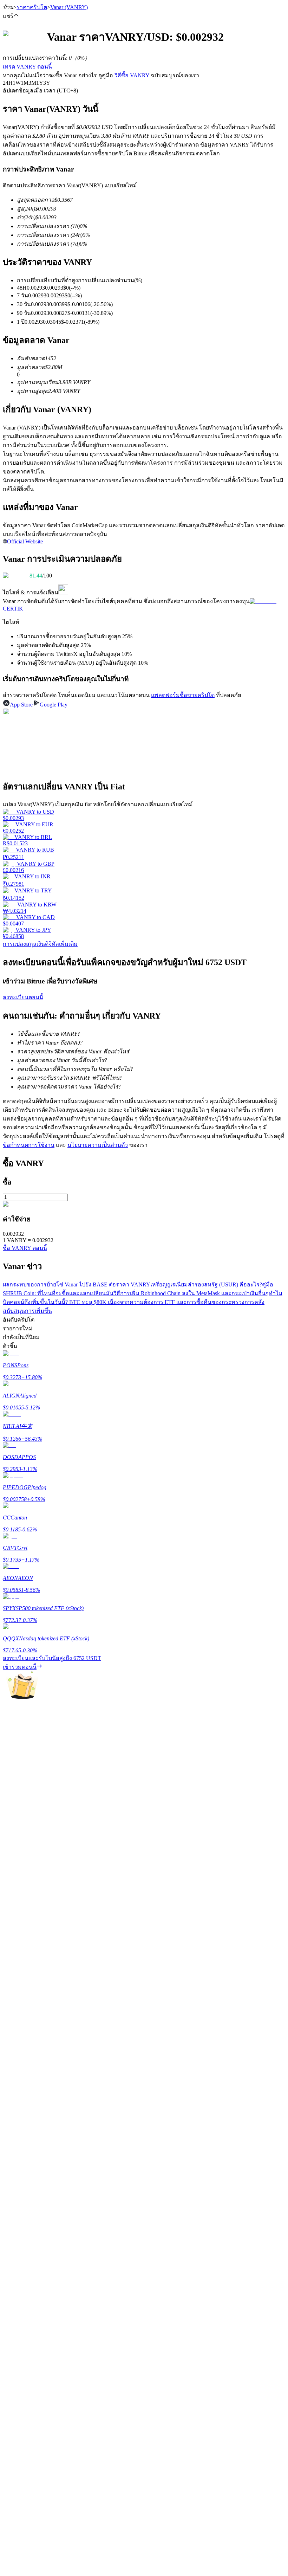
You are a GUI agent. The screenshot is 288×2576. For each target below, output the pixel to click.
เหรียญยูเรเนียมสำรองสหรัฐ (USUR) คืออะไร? (206, 1284)
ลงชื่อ (33, 2122)
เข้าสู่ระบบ (16, 2121)
